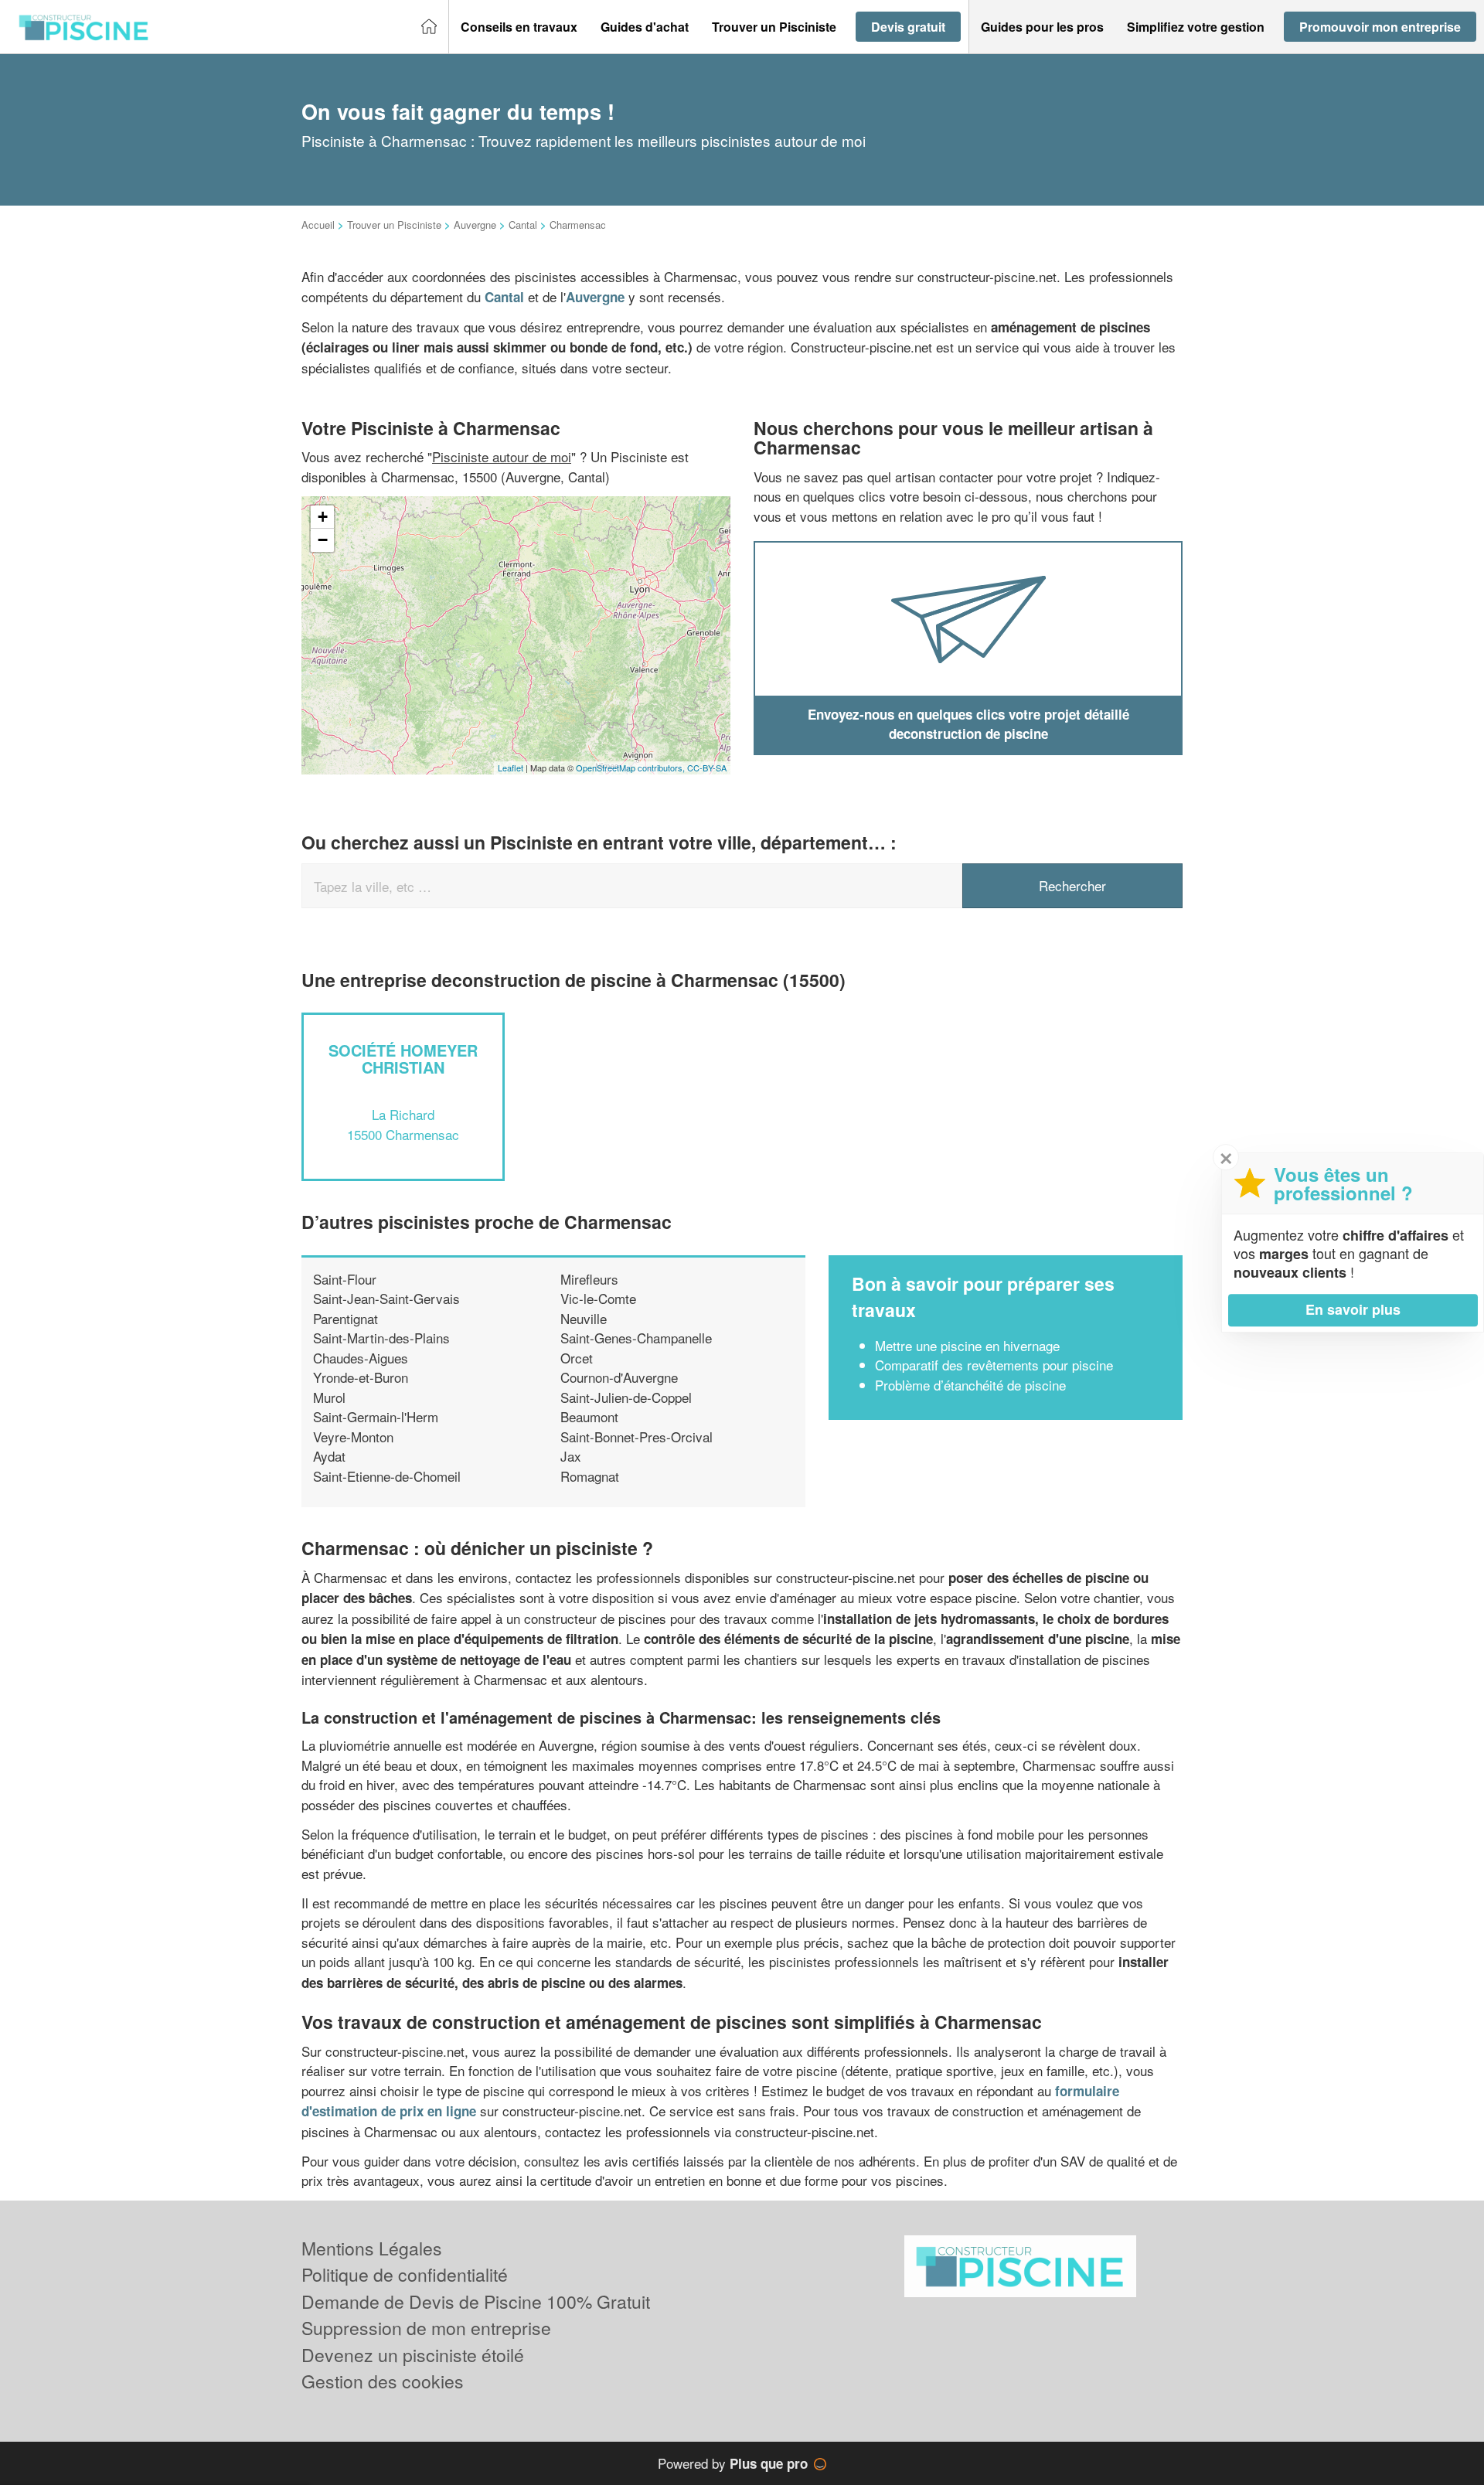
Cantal (523, 225)
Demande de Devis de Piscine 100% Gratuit (476, 2301)
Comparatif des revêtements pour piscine (994, 1365)
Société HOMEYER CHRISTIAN (403, 1059)
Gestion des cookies (383, 2381)
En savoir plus (1353, 1309)
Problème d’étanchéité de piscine (970, 1385)
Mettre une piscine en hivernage (967, 1345)
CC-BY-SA (707, 768)
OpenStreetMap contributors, (631, 768)
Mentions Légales (372, 2248)
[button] (519, 27)
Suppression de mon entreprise (426, 2328)
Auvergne (475, 225)
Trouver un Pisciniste (394, 225)
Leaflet (511, 768)
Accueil (318, 225)
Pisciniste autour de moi (502, 456)
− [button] (323, 540)
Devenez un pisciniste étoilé (413, 2355)
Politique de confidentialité (405, 2274)
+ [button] (323, 517)
